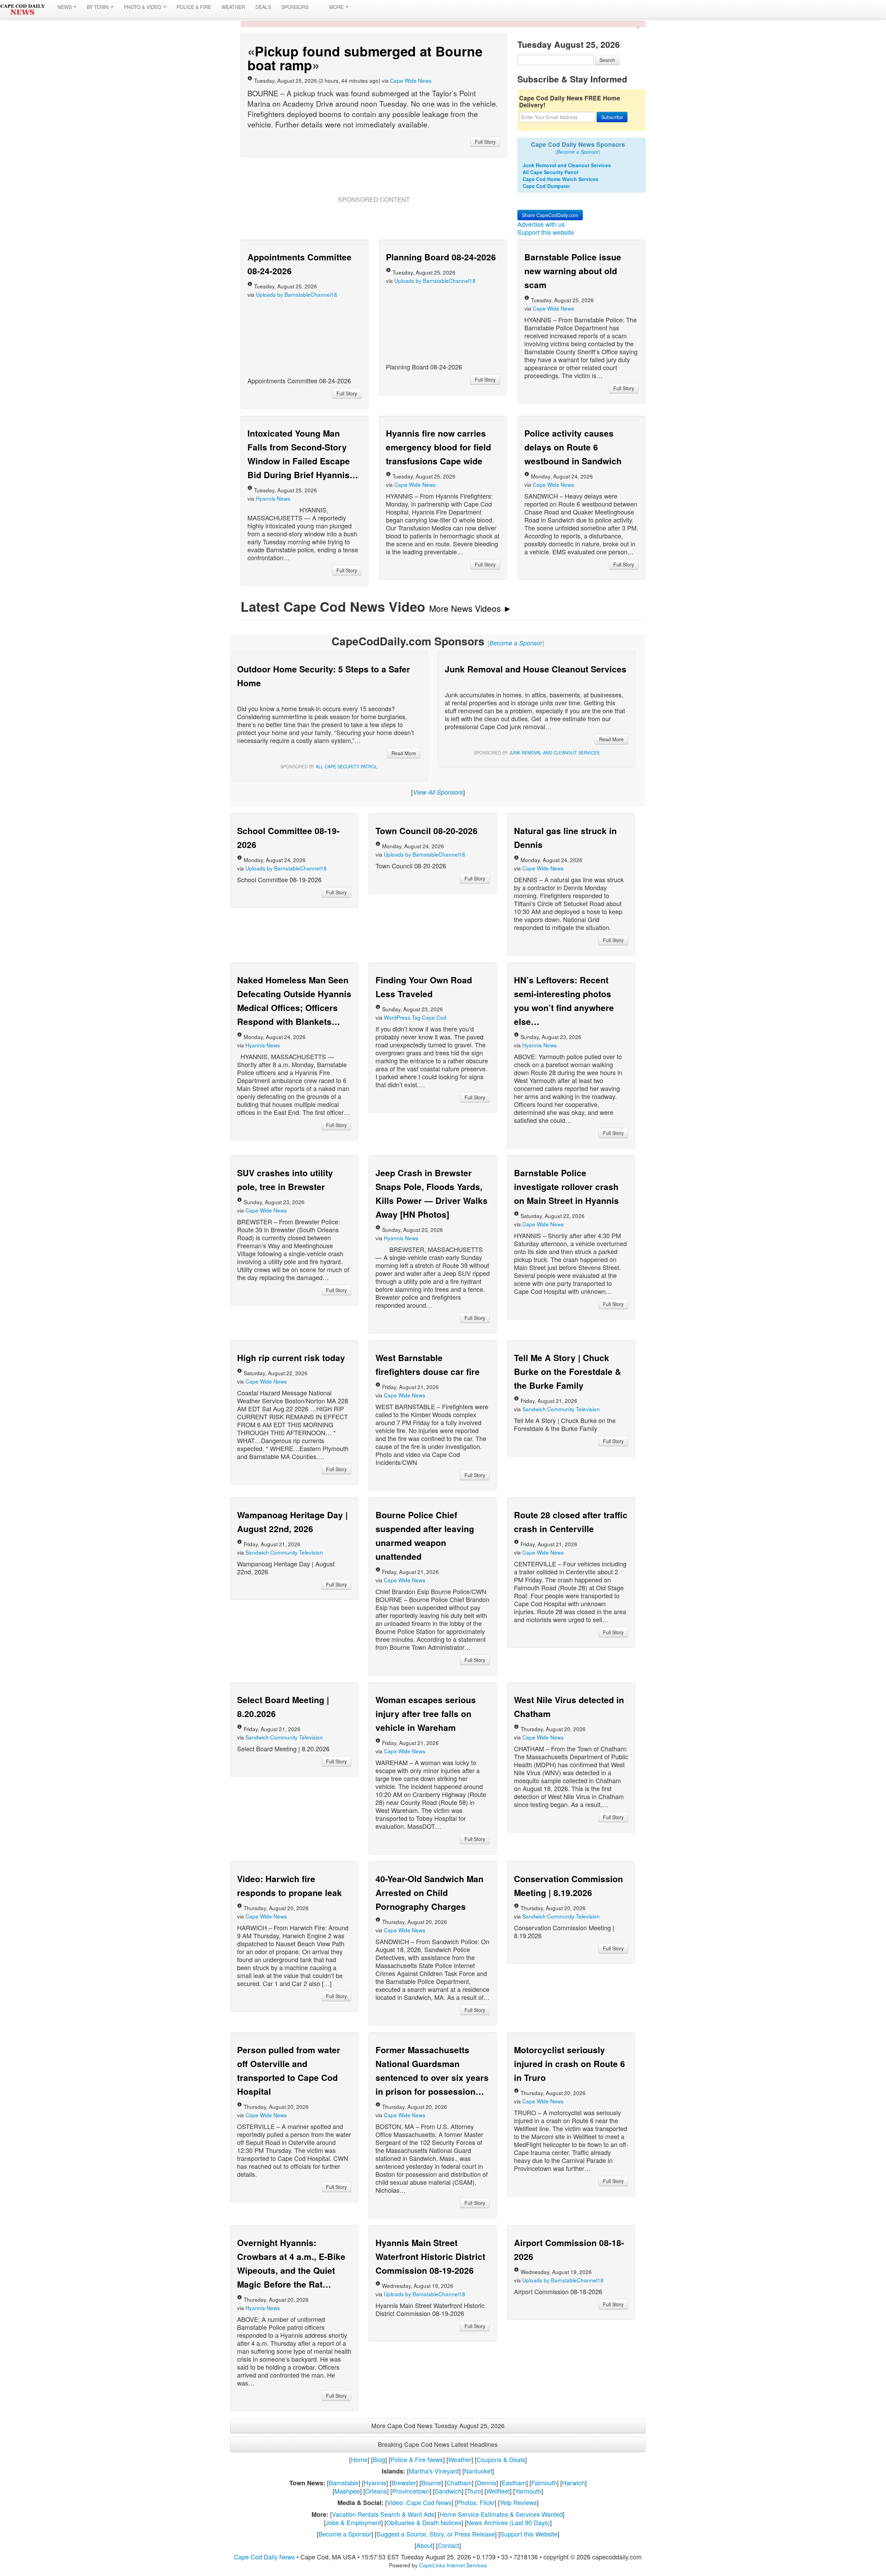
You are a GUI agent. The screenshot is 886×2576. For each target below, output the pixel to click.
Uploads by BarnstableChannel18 (296, 563)
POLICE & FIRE (194, 7)
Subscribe (618, 139)
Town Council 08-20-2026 (427, 1228)
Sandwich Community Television (561, 1807)
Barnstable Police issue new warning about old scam (573, 539)
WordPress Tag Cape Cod (415, 1415)
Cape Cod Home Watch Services (560, 201)
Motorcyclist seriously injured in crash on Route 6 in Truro (569, 2461)
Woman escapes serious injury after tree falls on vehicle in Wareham (426, 2111)
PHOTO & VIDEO (143, 7)
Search (607, 60)
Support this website (553, 351)
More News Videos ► (471, 876)
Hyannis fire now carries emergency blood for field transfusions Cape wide (439, 715)
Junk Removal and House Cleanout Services (536, 937)
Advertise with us (548, 343)
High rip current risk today (291, 1755)
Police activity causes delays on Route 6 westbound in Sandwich (573, 715)
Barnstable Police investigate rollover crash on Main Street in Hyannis (566, 1584)
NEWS (65, 7)
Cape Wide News (411, 80)
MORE (342, 7)
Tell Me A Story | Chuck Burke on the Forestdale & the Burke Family (568, 1769)
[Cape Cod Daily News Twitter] (321, 7)
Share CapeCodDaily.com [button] (556, 334)
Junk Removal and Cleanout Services (567, 187)
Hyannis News (273, 767)
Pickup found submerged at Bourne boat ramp (365, 58)
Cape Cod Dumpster (546, 208)
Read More (398, 1151)
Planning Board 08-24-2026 (441, 525)
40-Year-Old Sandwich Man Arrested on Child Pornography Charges (430, 2290)
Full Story (480, 142)
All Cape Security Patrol (550, 194)
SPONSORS (295, 7)
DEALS (263, 7)
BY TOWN (98, 7)
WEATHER (233, 7)
